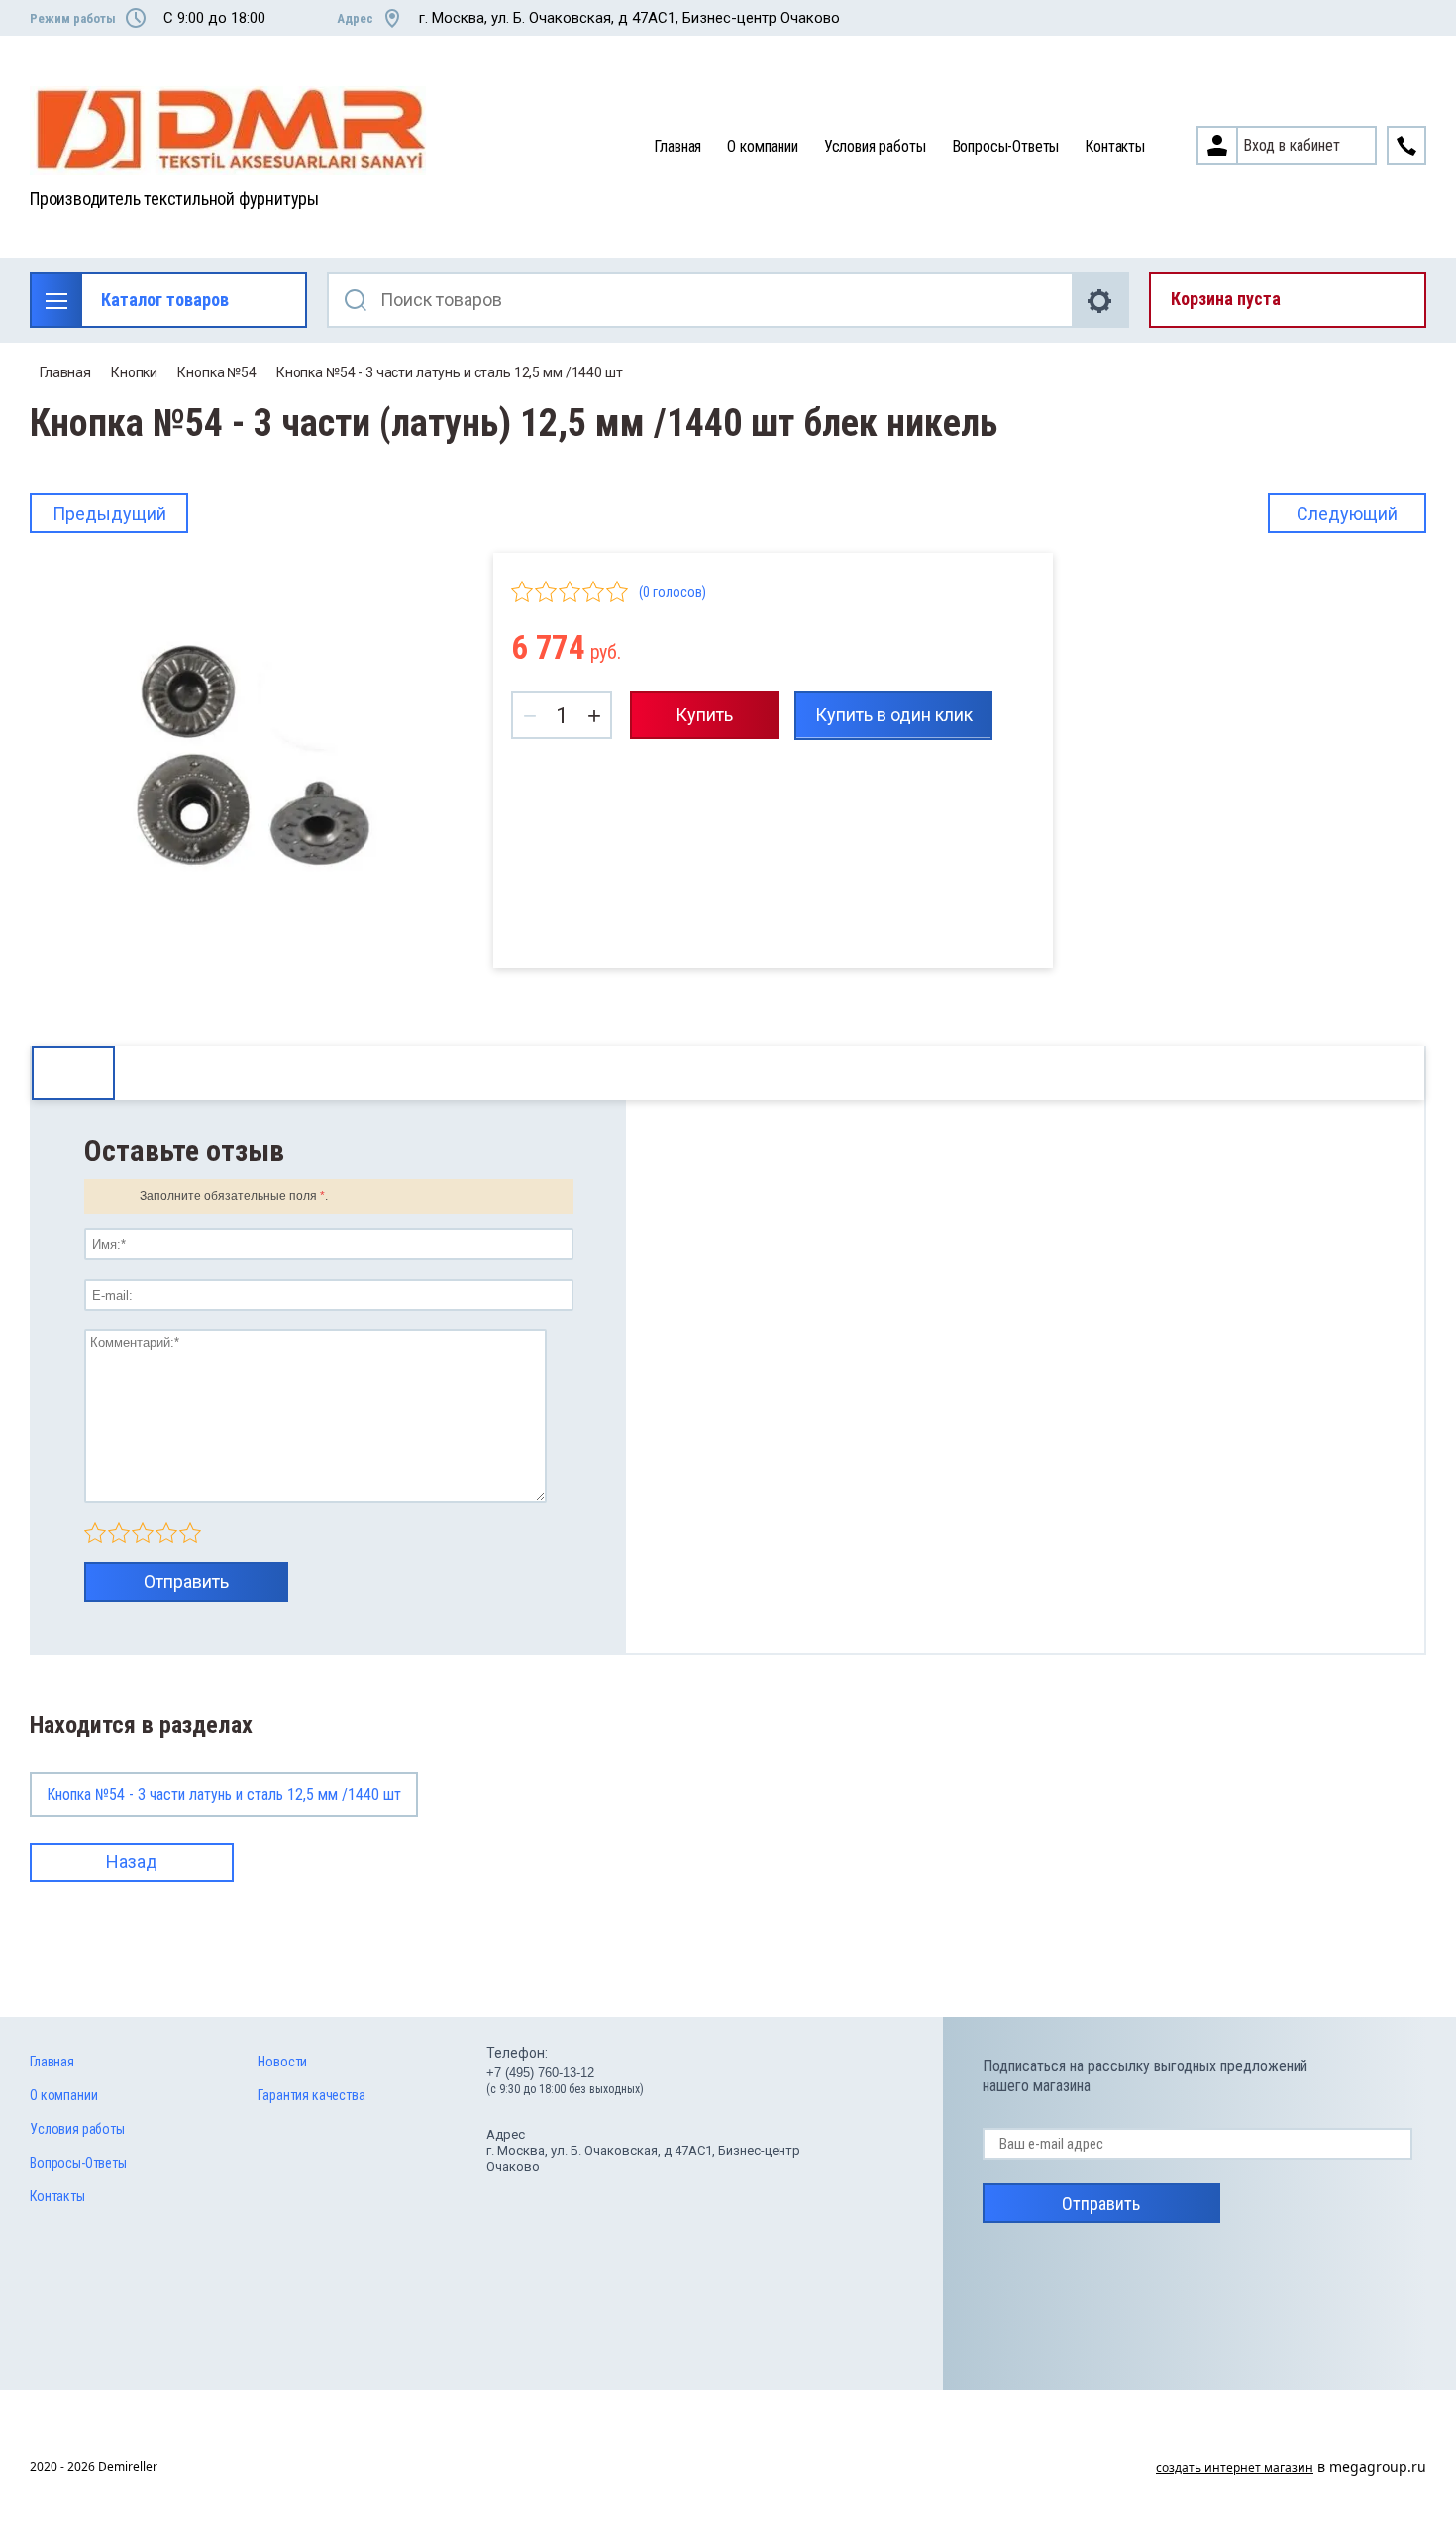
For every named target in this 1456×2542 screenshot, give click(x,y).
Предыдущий (109, 514)
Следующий (1347, 514)
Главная (677, 146)
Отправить (186, 1582)
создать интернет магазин (1235, 2467)
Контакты (1115, 146)
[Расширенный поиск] (1101, 300)
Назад (132, 1862)
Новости (282, 2062)
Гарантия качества (311, 2095)
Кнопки (134, 372)
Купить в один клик (894, 715)
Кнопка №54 (217, 372)
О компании (762, 146)
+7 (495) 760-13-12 (540, 2073)
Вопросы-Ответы (1006, 146)
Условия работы (875, 146)
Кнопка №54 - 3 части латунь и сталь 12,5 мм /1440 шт (450, 372)
